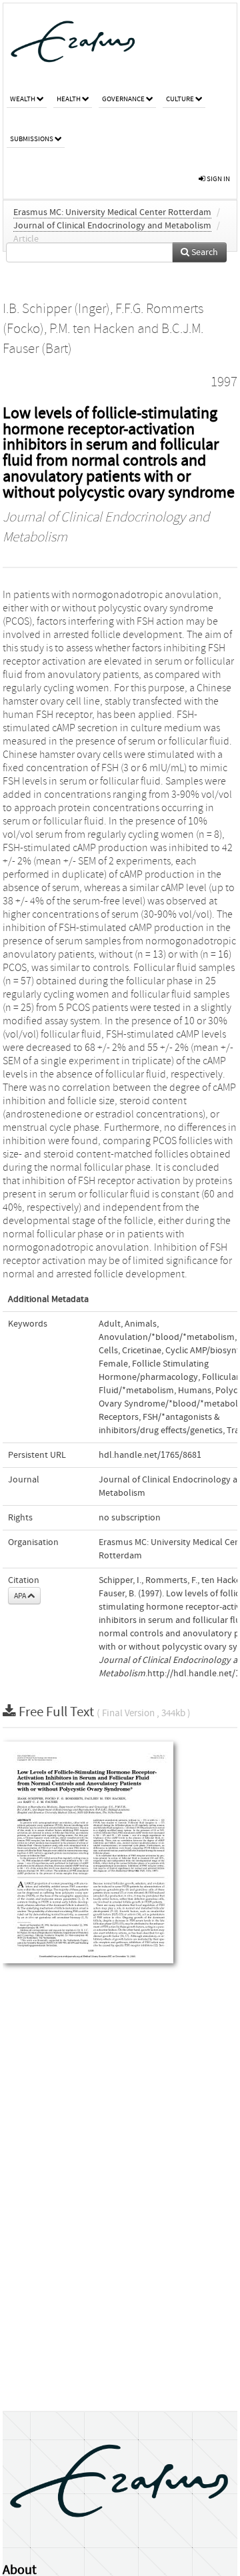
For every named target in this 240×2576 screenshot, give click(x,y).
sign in (218, 179)
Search (204, 252)
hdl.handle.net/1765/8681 (150, 1455)
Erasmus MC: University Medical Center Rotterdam (112, 212)
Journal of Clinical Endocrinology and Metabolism (112, 226)
